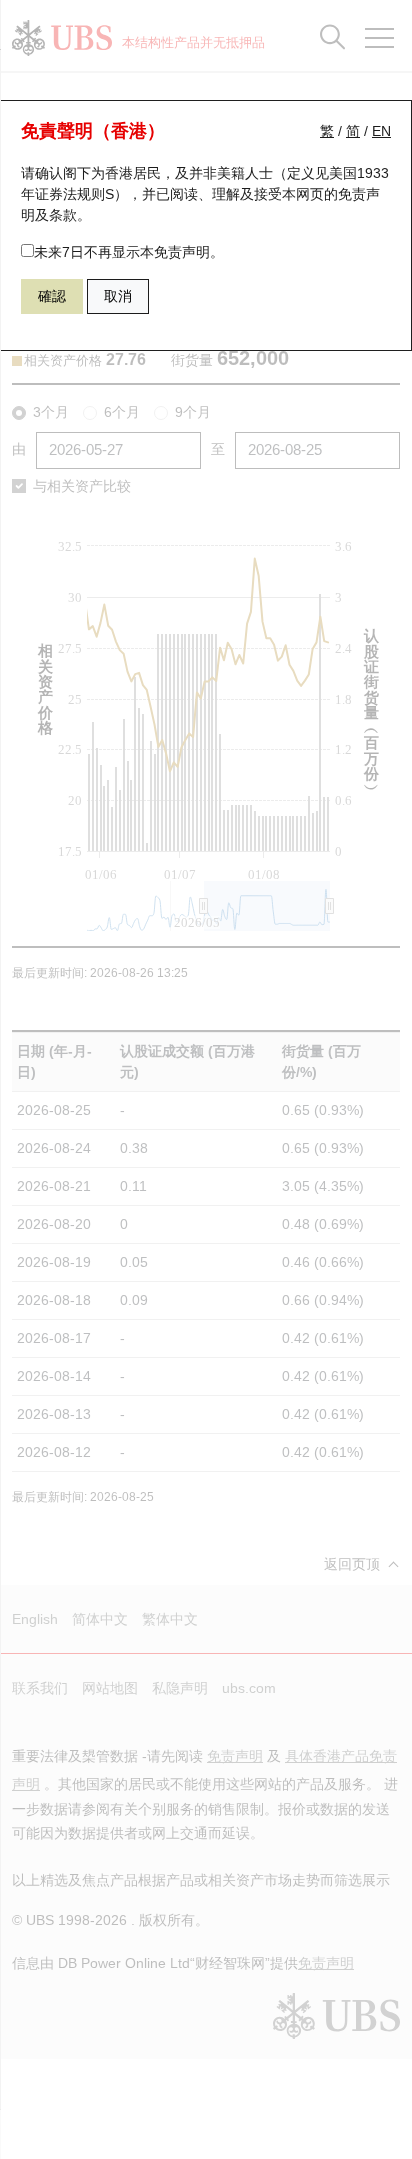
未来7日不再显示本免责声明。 (129, 252)
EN (381, 131)
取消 (118, 296)
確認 (52, 296)
